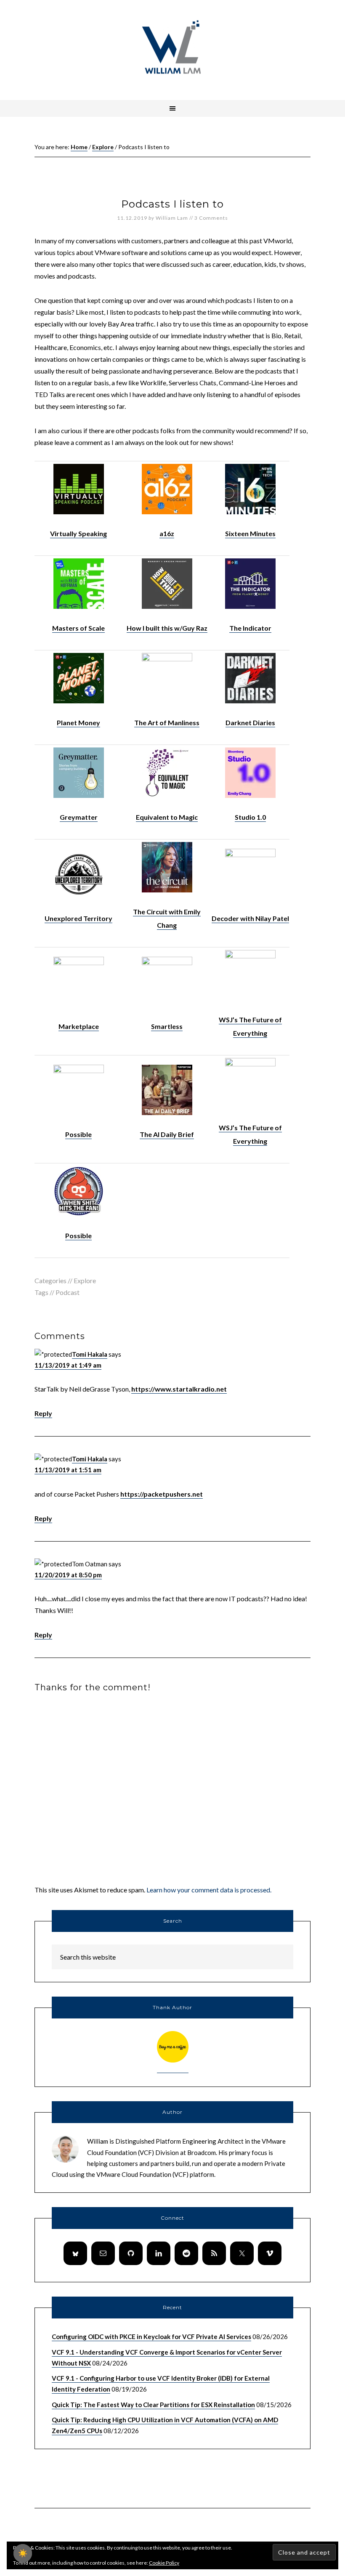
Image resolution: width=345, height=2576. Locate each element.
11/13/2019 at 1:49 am (68, 1365)
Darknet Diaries (250, 722)
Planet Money (78, 722)
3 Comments (211, 218)
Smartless (167, 1026)
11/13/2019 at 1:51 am (68, 1470)
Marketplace (79, 1026)
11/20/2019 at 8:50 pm (68, 1575)
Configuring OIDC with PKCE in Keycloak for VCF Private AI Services (151, 2337)
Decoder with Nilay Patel (250, 918)
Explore (85, 1280)
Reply (43, 1413)
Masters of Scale (78, 628)
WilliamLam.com (172, 48)
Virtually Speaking (78, 533)
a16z (167, 533)
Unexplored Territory (78, 918)
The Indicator (250, 628)
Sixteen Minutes (250, 533)
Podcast (68, 1292)
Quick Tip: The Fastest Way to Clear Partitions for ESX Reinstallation (153, 2405)
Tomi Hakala (90, 1354)
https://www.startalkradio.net (179, 1389)
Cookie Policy (164, 2563)
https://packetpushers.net (162, 1494)
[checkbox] (23, 2553)
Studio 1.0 (250, 817)
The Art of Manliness (167, 722)
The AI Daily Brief (167, 1134)
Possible (78, 1134)
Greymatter (79, 817)
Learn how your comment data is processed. (209, 1890)
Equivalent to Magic (167, 817)
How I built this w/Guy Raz (167, 628)
